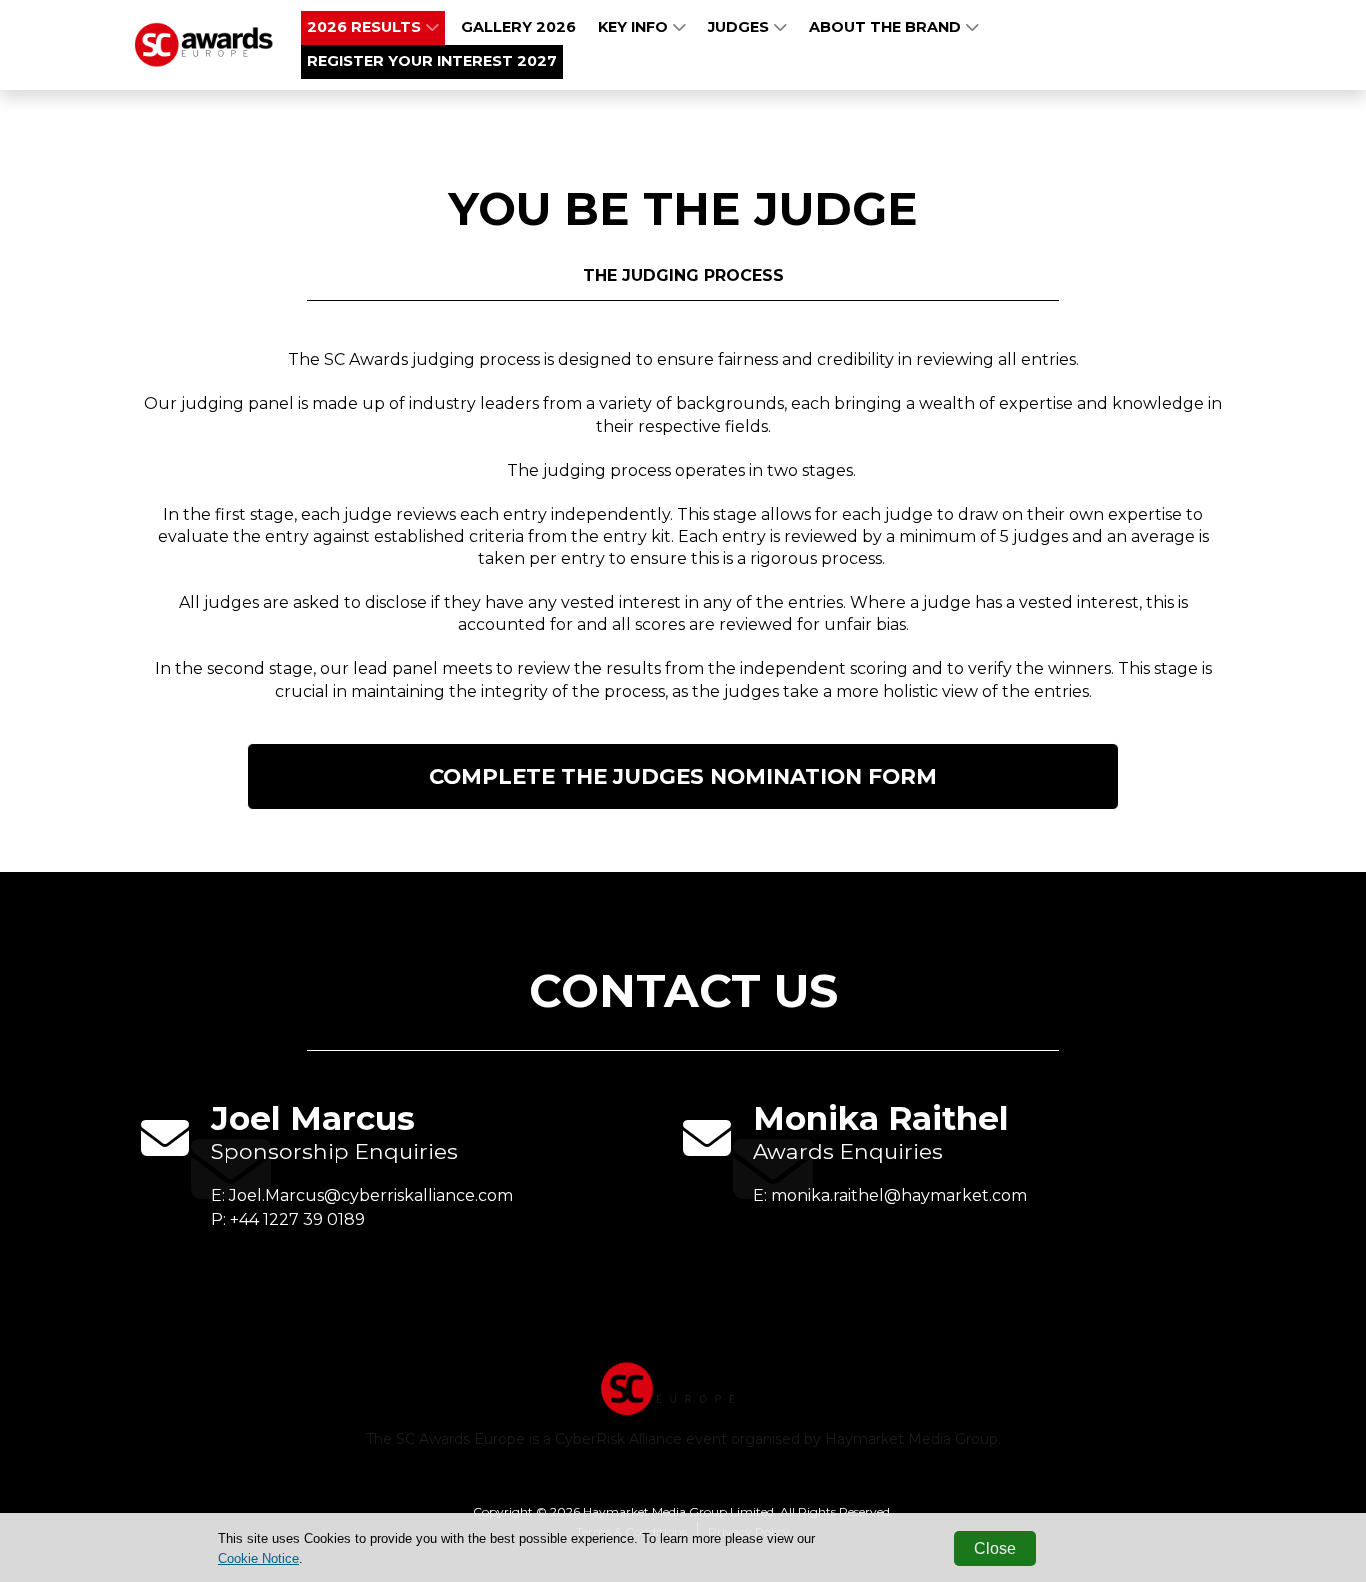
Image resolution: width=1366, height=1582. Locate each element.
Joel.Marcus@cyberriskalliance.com (371, 1195)
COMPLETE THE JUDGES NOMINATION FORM (683, 776)
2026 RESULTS (366, 27)
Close (995, 1548)
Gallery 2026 (518, 27)
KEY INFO (635, 27)
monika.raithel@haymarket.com (899, 1195)
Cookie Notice (258, 1558)
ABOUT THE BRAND (887, 27)
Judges (740, 27)
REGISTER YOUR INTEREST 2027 (432, 61)
